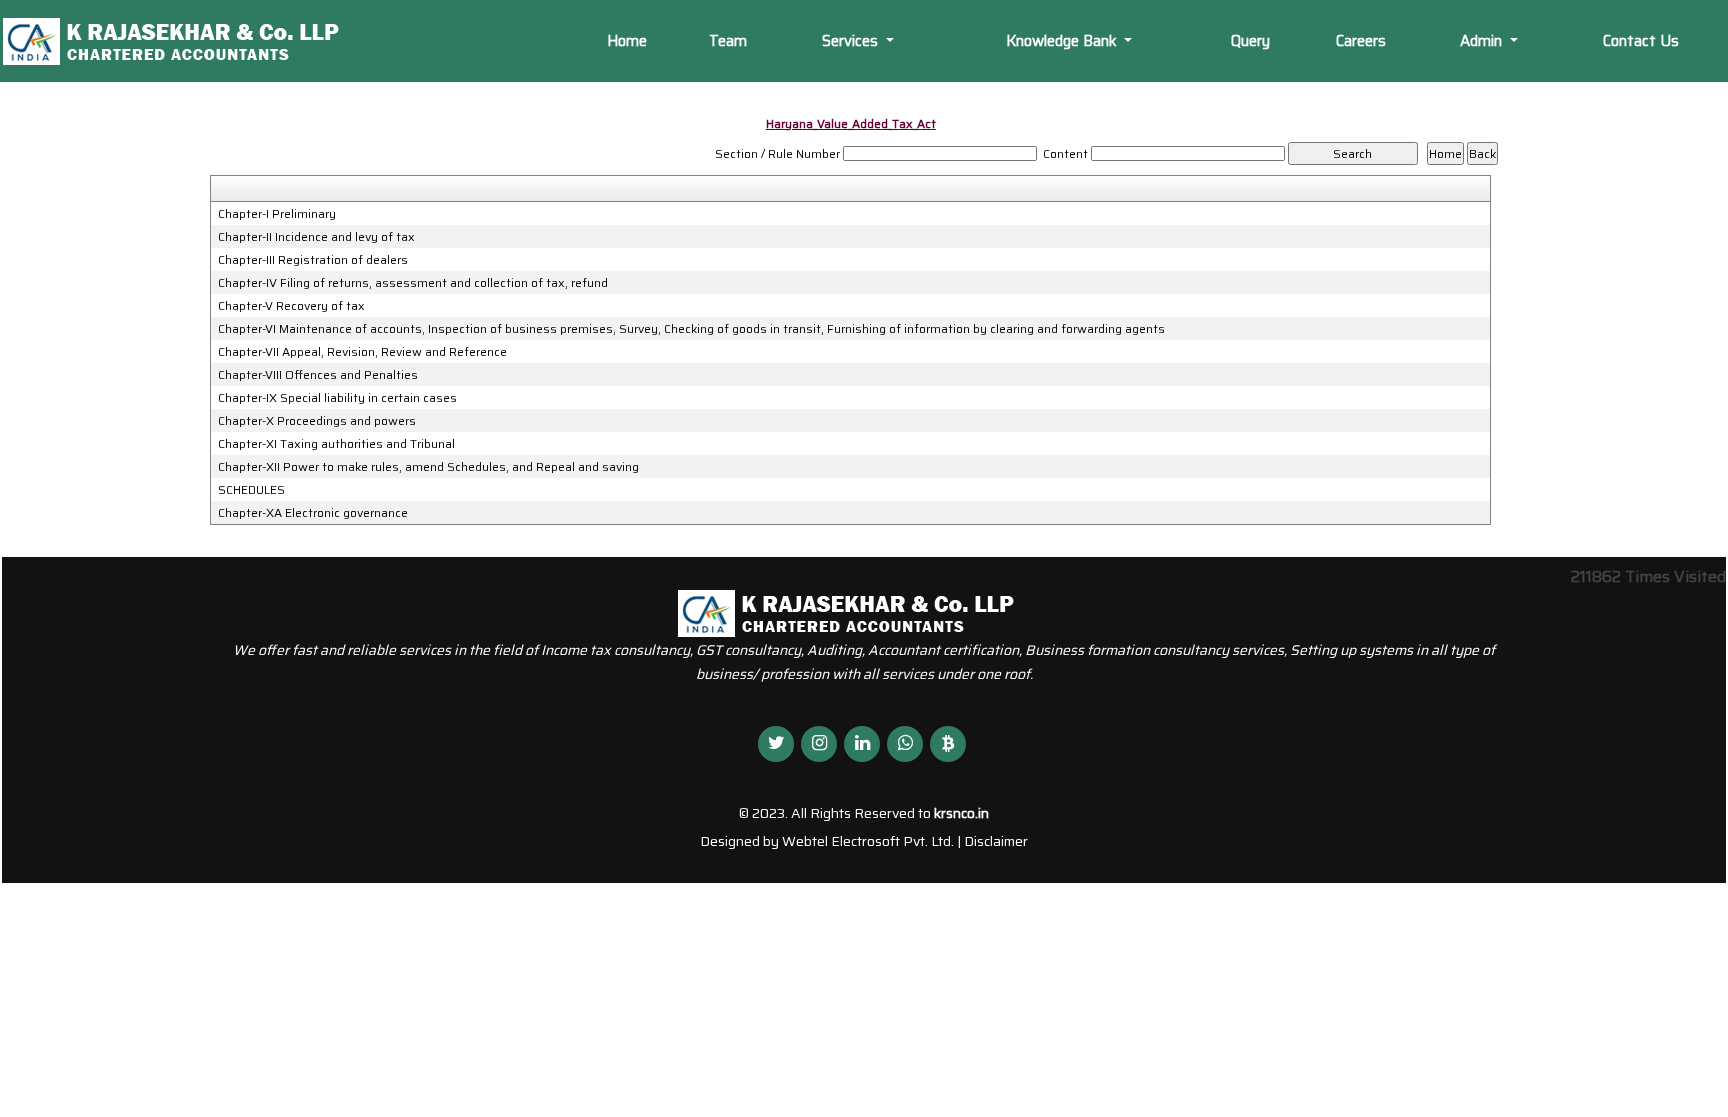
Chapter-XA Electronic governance (313, 513)
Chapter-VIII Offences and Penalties (318, 375)
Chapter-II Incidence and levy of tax (316, 237)
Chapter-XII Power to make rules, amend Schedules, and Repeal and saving (428, 467)
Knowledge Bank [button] (1063, 41)
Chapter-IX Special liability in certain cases (337, 398)
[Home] (189, 39)
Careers (1361, 41)
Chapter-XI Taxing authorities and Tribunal (336, 444)
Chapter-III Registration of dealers (313, 260)
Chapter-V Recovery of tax (291, 306)
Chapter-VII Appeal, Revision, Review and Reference (362, 352)
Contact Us (1641, 41)
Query (1250, 41)
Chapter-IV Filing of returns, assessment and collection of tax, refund (413, 283)
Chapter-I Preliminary (277, 214)
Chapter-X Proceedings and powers (317, 421)
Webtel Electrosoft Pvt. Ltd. (868, 841)
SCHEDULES (251, 490)
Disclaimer (996, 841)
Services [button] (852, 41)
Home (627, 41)
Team (728, 41)
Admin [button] (1483, 41)
